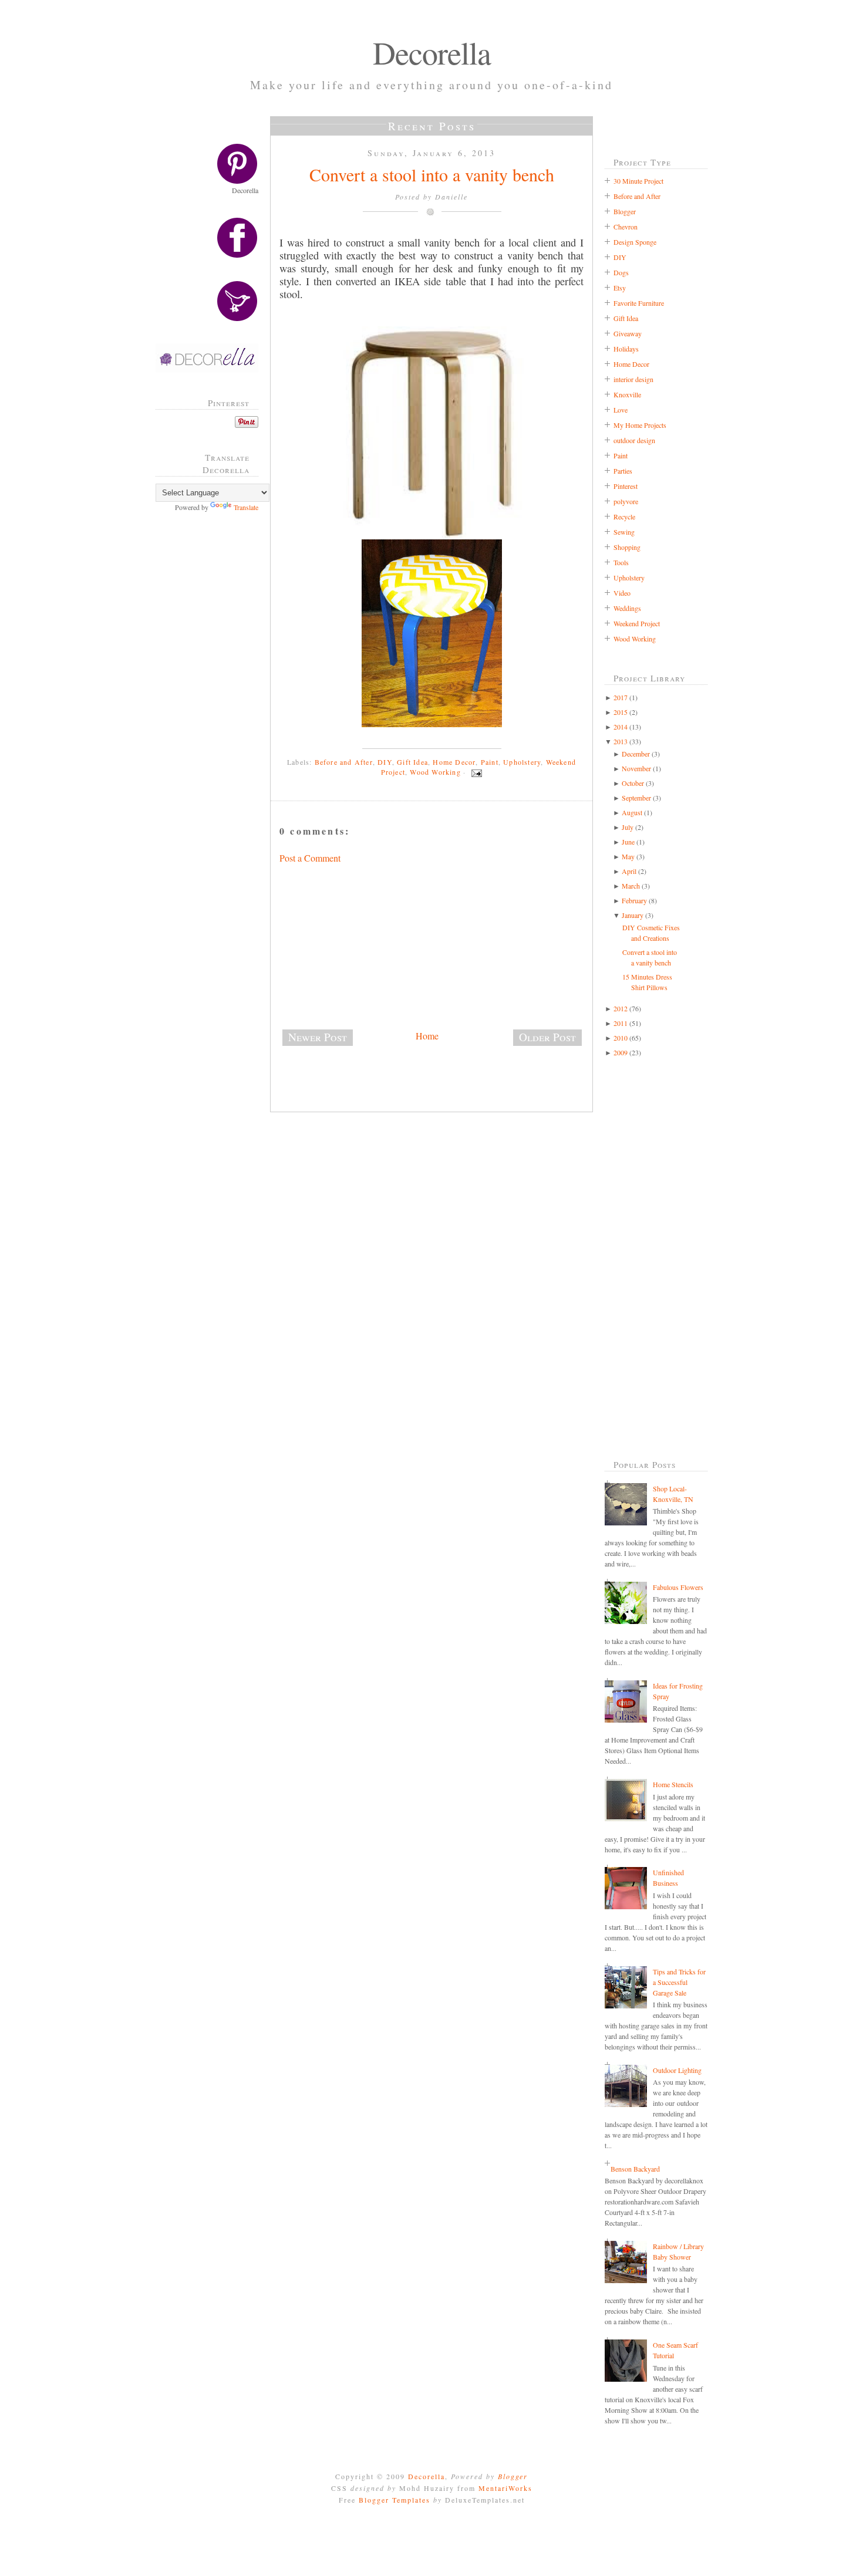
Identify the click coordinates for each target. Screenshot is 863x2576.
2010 (621, 1038)
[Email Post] (475, 772)
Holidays (626, 349)
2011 (621, 1023)
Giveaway (628, 333)
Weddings (627, 608)
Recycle (624, 516)
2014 (621, 727)
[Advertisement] (211, 710)
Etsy (620, 288)
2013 (621, 741)
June (628, 842)
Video (622, 593)
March (631, 886)
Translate (246, 507)
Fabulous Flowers (678, 1587)
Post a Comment (310, 858)
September (636, 798)
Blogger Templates (395, 2500)
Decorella (432, 52)
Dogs (621, 272)
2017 (621, 697)
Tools (621, 562)
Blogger (625, 211)
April (629, 871)
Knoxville (627, 394)
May (628, 856)
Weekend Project (637, 623)
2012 (621, 1008)
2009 (621, 1052)
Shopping (627, 547)
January (633, 915)
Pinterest (626, 486)
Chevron (626, 227)
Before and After (344, 762)
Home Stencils (673, 1784)
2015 (621, 712)
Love (621, 410)
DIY (385, 762)
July (628, 827)
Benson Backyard (635, 2169)
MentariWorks (505, 2488)
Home (427, 1036)
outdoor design (634, 440)
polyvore (626, 501)
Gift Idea (412, 762)
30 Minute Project (638, 181)
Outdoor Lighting (677, 2070)
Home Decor (454, 762)
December (636, 754)
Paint (490, 762)
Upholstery (522, 762)
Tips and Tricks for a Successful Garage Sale (679, 1982)
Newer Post (318, 1037)
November (636, 768)
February (634, 900)
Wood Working (435, 772)
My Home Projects (640, 425)
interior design (633, 379)
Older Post (547, 1037)
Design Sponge (635, 242)
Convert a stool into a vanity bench (432, 174)
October (633, 783)
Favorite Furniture (639, 303)
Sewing (624, 532)
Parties (623, 471)
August (632, 812)
